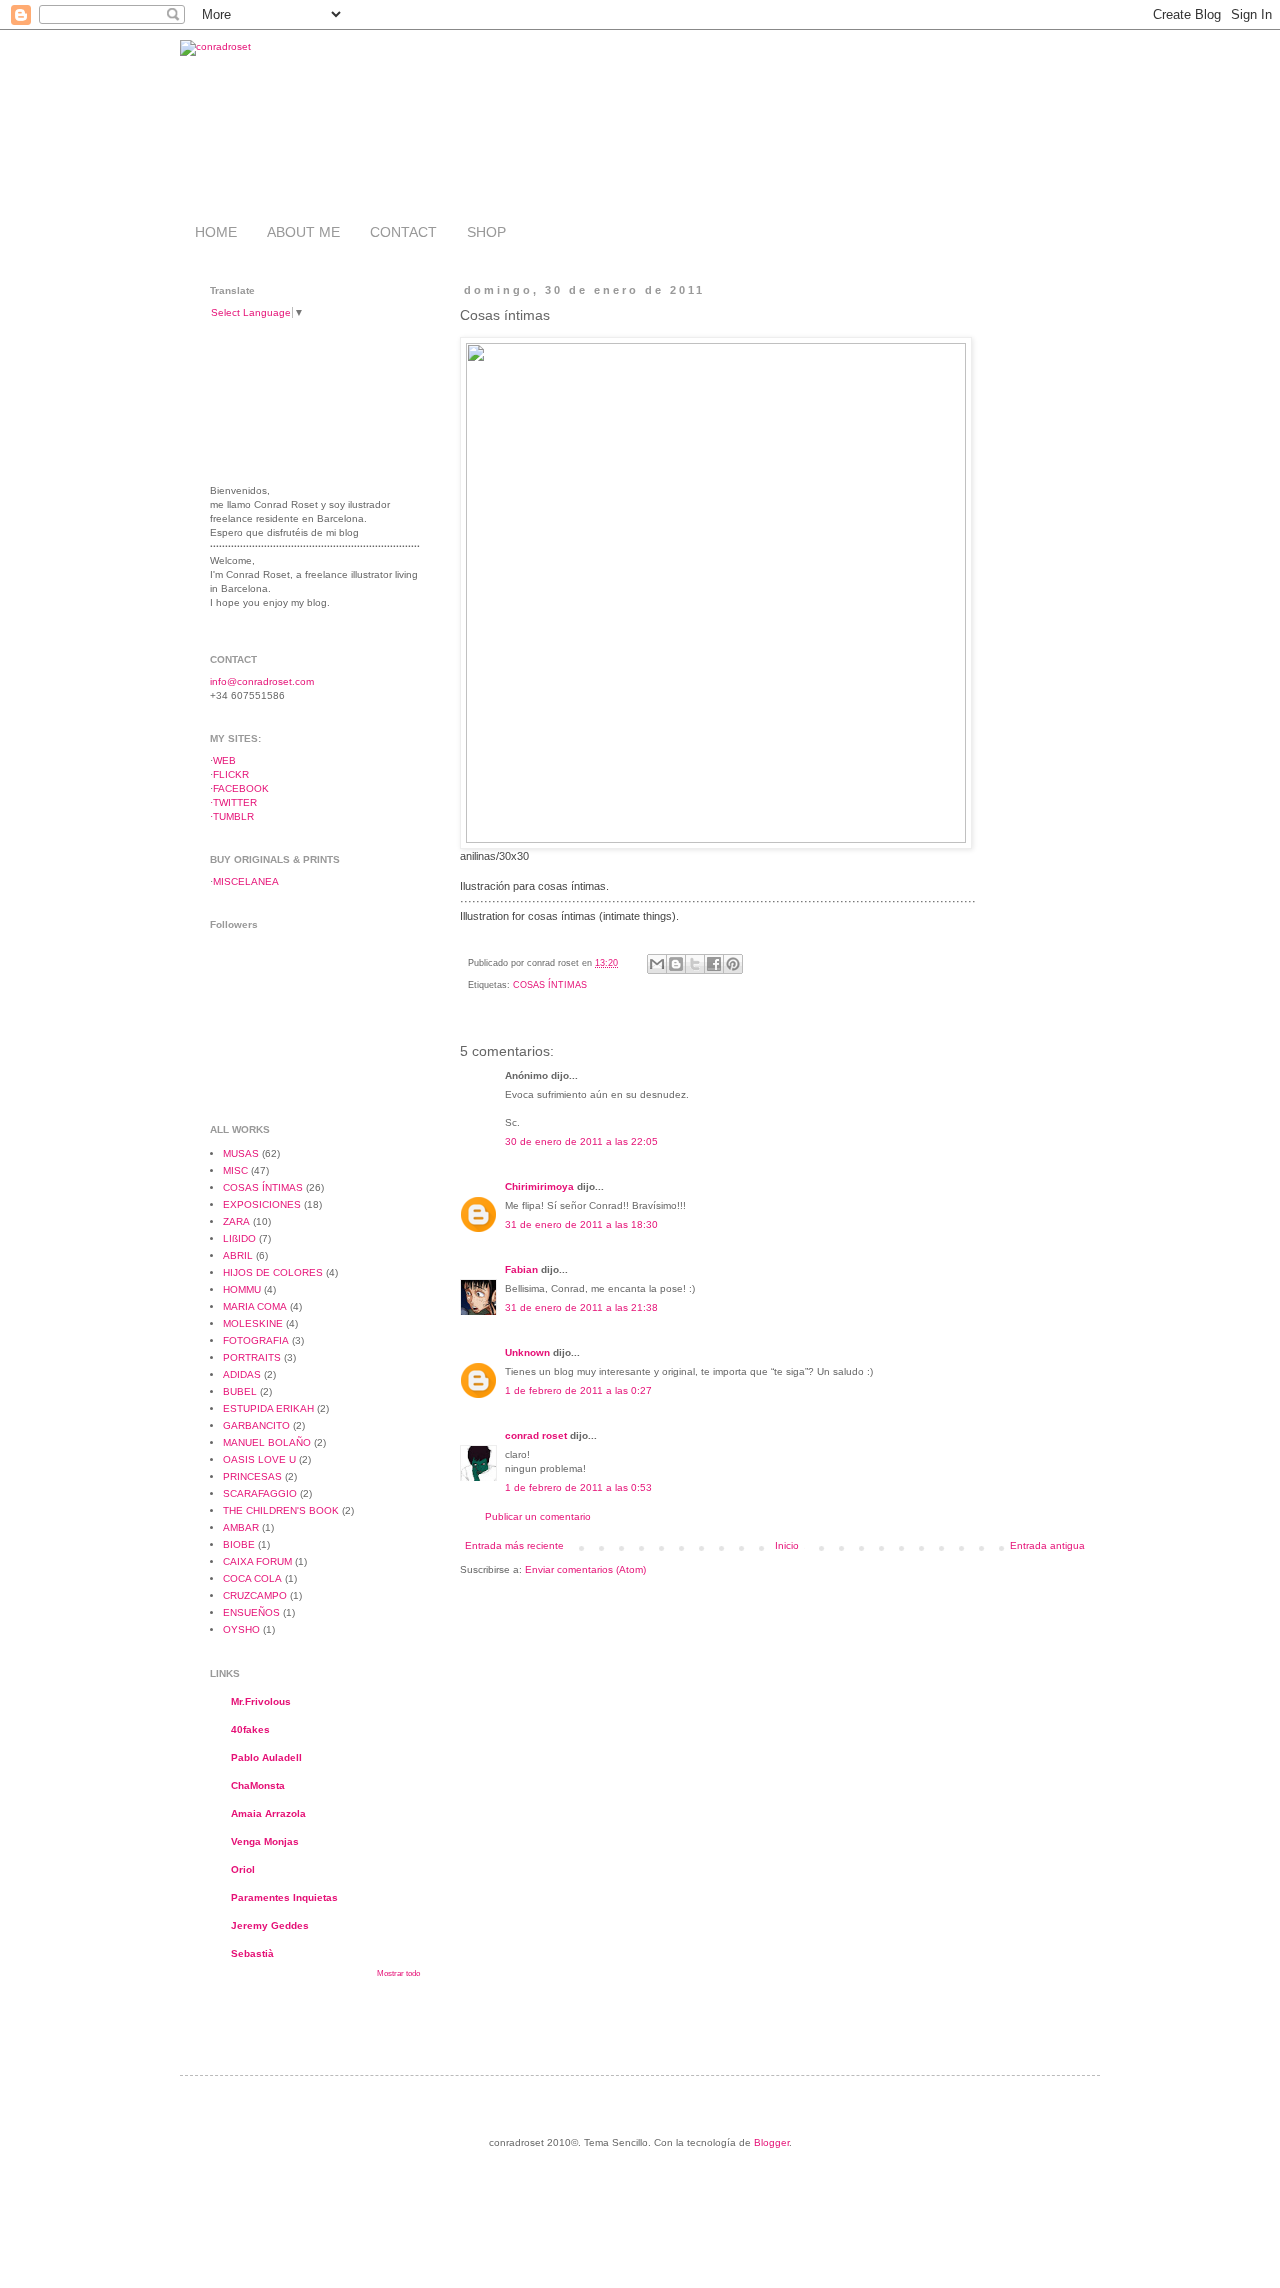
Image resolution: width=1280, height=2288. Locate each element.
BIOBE (239, 1544)
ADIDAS (242, 1374)
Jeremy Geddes (270, 1925)
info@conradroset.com (262, 681)
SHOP (486, 232)
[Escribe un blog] (676, 964)
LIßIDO (239, 1238)
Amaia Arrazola (268, 1813)
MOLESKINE (253, 1323)
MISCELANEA (246, 881)
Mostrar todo (398, 1973)
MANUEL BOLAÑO (267, 1442)
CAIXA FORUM (257, 1561)
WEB (224, 760)
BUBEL (240, 1391)
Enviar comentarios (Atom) (585, 1569)
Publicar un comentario (538, 1516)
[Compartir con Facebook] (714, 964)
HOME (216, 232)
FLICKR (231, 774)
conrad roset (536, 1435)
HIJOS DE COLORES (273, 1272)
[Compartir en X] (695, 964)
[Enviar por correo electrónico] (657, 964)
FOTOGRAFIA (256, 1340)
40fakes (250, 1729)
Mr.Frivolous (261, 1701)
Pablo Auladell (266, 1757)
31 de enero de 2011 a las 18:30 (581, 1224)
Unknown (527, 1352)
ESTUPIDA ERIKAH (268, 1408)
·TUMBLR (232, 816)
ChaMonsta (258, 1785)
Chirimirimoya (539, 1186)
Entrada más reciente (514, 1545)
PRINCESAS (252, 1476)
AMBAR (241, 1527)
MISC (235, 1170)
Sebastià (252, 1953)
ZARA (236, 1221)
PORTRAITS (252, 1357)
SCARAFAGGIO (260, 1493)
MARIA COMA (255, 1306)
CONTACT (403, 232)
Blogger (771, 2142)
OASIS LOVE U (259, 1459)
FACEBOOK (241, 788)
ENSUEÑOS (251, 1612)
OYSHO (241, 1629)
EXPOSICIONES (262, 1204)
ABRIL (238, 1255)
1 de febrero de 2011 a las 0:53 (578, 1487)
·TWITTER (233, 802)
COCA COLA (252, 1578)
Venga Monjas (265, 1841)
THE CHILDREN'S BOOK (281, 1510)
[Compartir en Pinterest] (733, 964)
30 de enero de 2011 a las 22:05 (581, 1141)
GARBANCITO (256, 1425)
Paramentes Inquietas (284, 1897)
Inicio (787, 1545)
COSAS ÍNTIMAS (550, 985)
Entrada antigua (1047, 1545)
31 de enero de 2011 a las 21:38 (581, 1307)
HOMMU (242, 1289)
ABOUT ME (303, 232)
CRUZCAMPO (255, 1595)
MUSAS (241, 1153)
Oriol (243, 1869)
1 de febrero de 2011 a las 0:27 (578, 1390)
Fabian (521, 1269)
